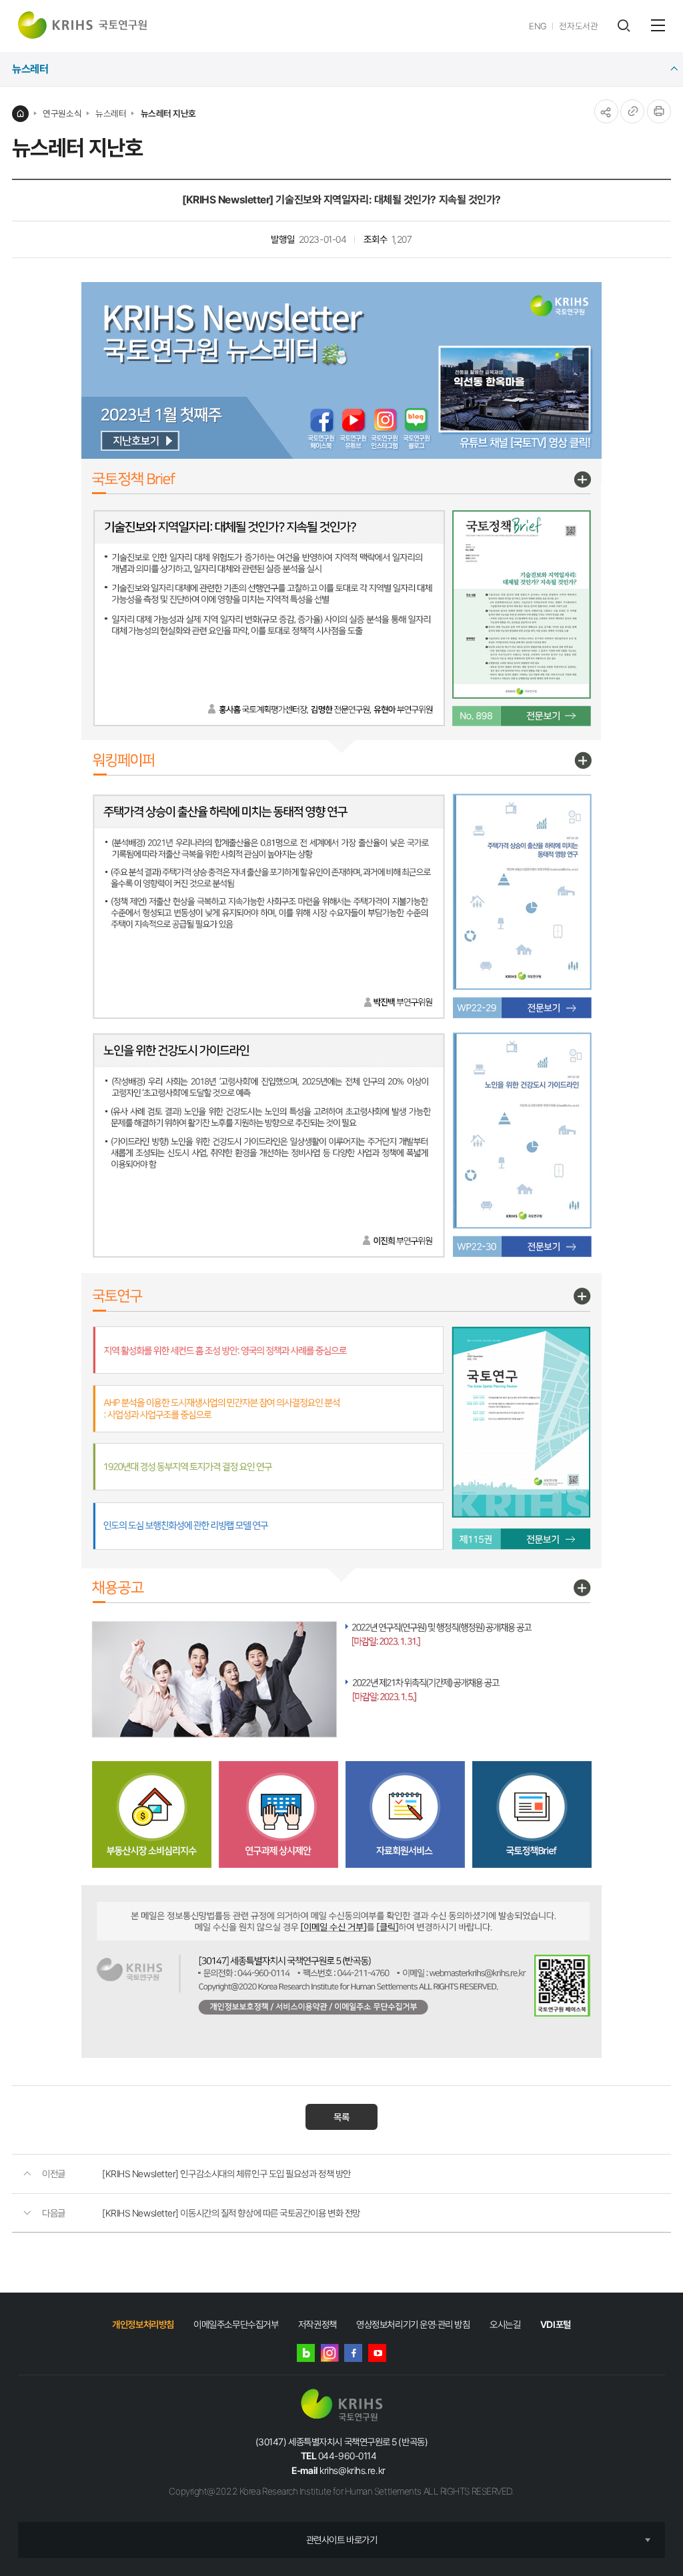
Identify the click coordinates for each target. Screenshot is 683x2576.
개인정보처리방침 (143, 2324)
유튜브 (377, 2353)
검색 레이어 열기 (623, 26)
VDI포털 (556, 2324)
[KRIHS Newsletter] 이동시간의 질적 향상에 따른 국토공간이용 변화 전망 (231, 2213)
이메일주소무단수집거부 (236, 2324)
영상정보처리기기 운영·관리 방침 (413, 2324)
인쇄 (659, 111)
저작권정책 (317, 2324)
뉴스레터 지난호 (168, 113)
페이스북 (353, 2353)
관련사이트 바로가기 (342, 2540)
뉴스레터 (111, 113)
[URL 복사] (632, 111)
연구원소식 (62, 113)
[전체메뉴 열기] (658, 25)
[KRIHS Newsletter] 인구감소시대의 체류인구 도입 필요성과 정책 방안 (226, 2174)
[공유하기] (606, 111)
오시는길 (505, 2324)
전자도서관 (578, 26)
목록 (341, 2117)
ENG (538, 26)
